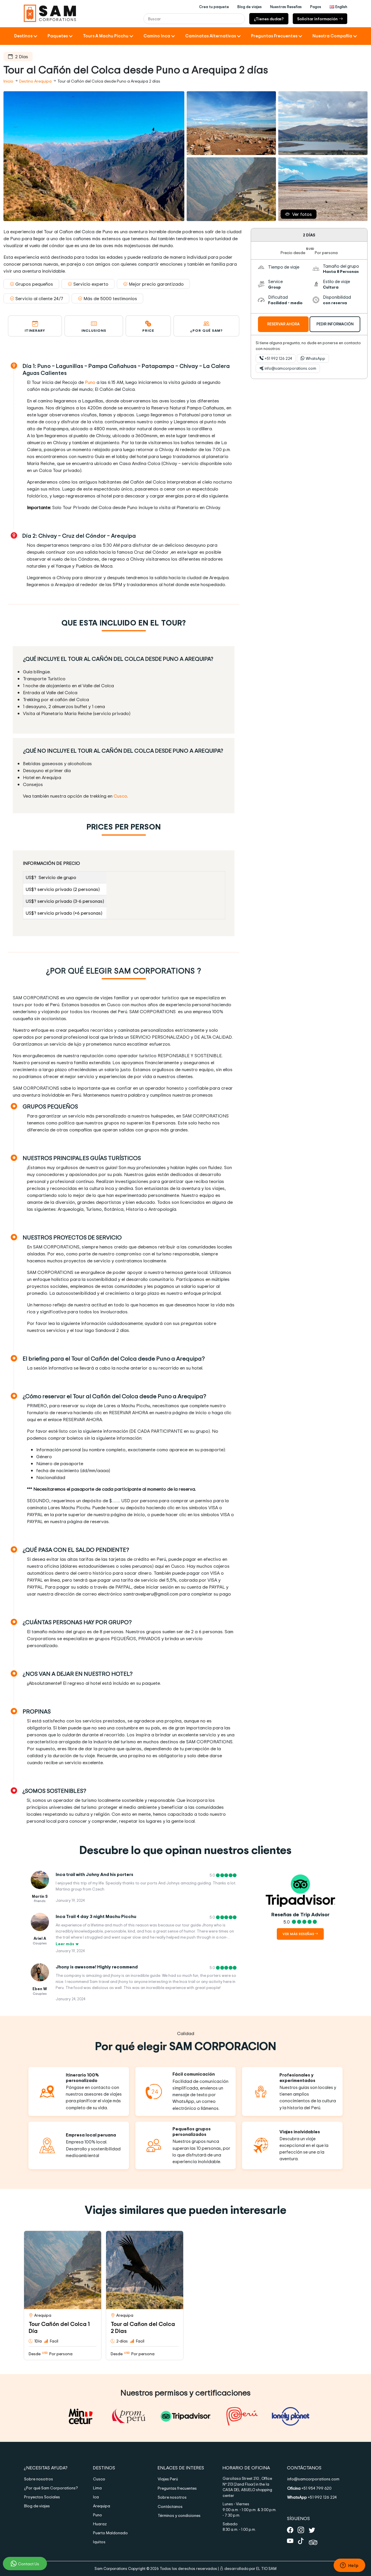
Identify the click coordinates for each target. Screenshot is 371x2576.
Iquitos (99, 2542)
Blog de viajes (37, 2506)
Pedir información (335, 324)
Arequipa (102, 2506)
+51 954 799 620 (309, 2488)
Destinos (23, 36)
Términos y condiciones (179, 2515)
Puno (90, 382)
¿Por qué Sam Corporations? (51, 2488)
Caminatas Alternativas (211, 36)
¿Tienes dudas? (269, 19)
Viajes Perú (168, 2479)
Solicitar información (317, 19)
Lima (97, 2488)
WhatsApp (315, 358)
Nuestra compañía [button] (332, 36)
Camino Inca (157, 36)
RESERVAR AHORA (283, 324)
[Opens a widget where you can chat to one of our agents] (349, 2566)
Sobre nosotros (39, 2479)
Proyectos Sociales (42, 2497)
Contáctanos (170, 2506)
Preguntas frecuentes (177, 2488)
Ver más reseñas (299, 1934)
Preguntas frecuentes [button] (274, 36)
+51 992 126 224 (278, 358)
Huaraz (100, 2524)
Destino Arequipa (35, 81)
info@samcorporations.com (290, 368)
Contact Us (29, 2564)
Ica (96, 2497)
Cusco (120, 796)
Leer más (65, 1944)
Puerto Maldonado (110, 2533)
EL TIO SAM (266, 2568)
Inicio (9, 81)
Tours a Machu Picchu (106, 36)
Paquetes (58, 36)
